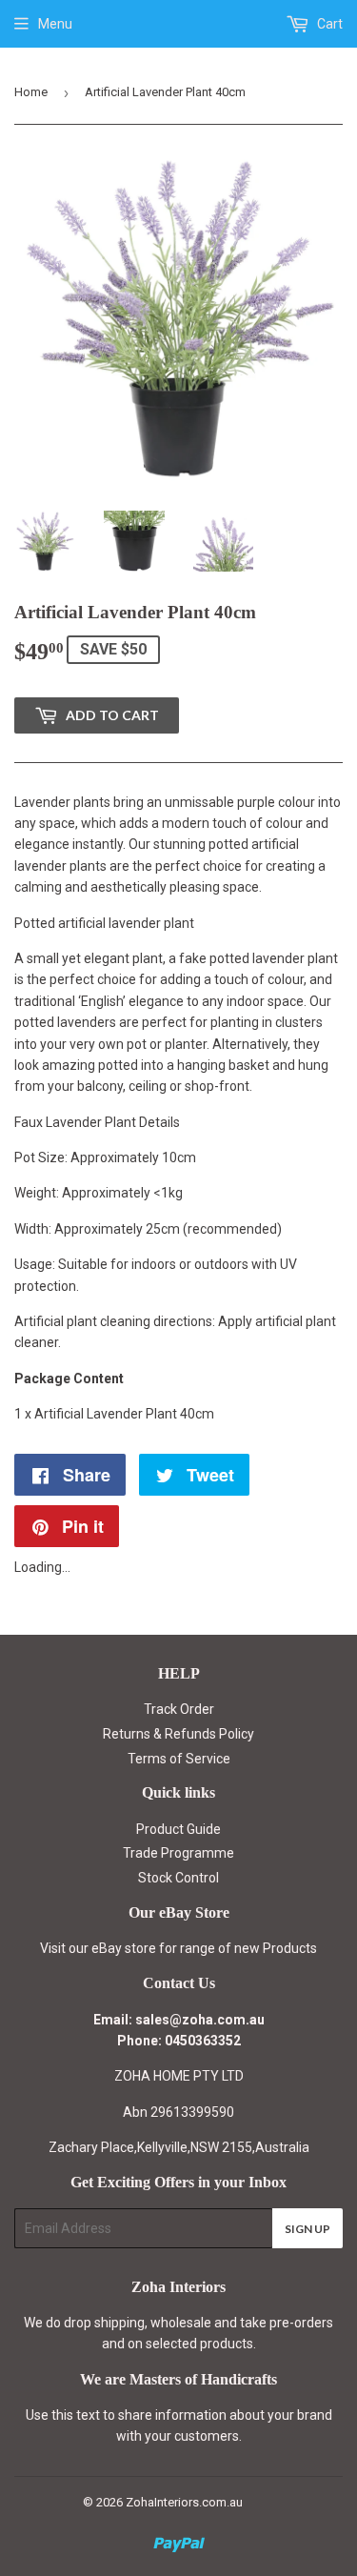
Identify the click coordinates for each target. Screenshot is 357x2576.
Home (31, 92)
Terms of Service (179, 1759)
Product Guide (178, 1829)
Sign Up (307, 2229)
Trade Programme (178, 1853)
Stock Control (178, 1878)
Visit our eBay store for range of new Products (178, 1948)
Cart (328, 24)
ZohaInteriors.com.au (184, 2502)
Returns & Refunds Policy (178, 1734)
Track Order (179, 1709)
